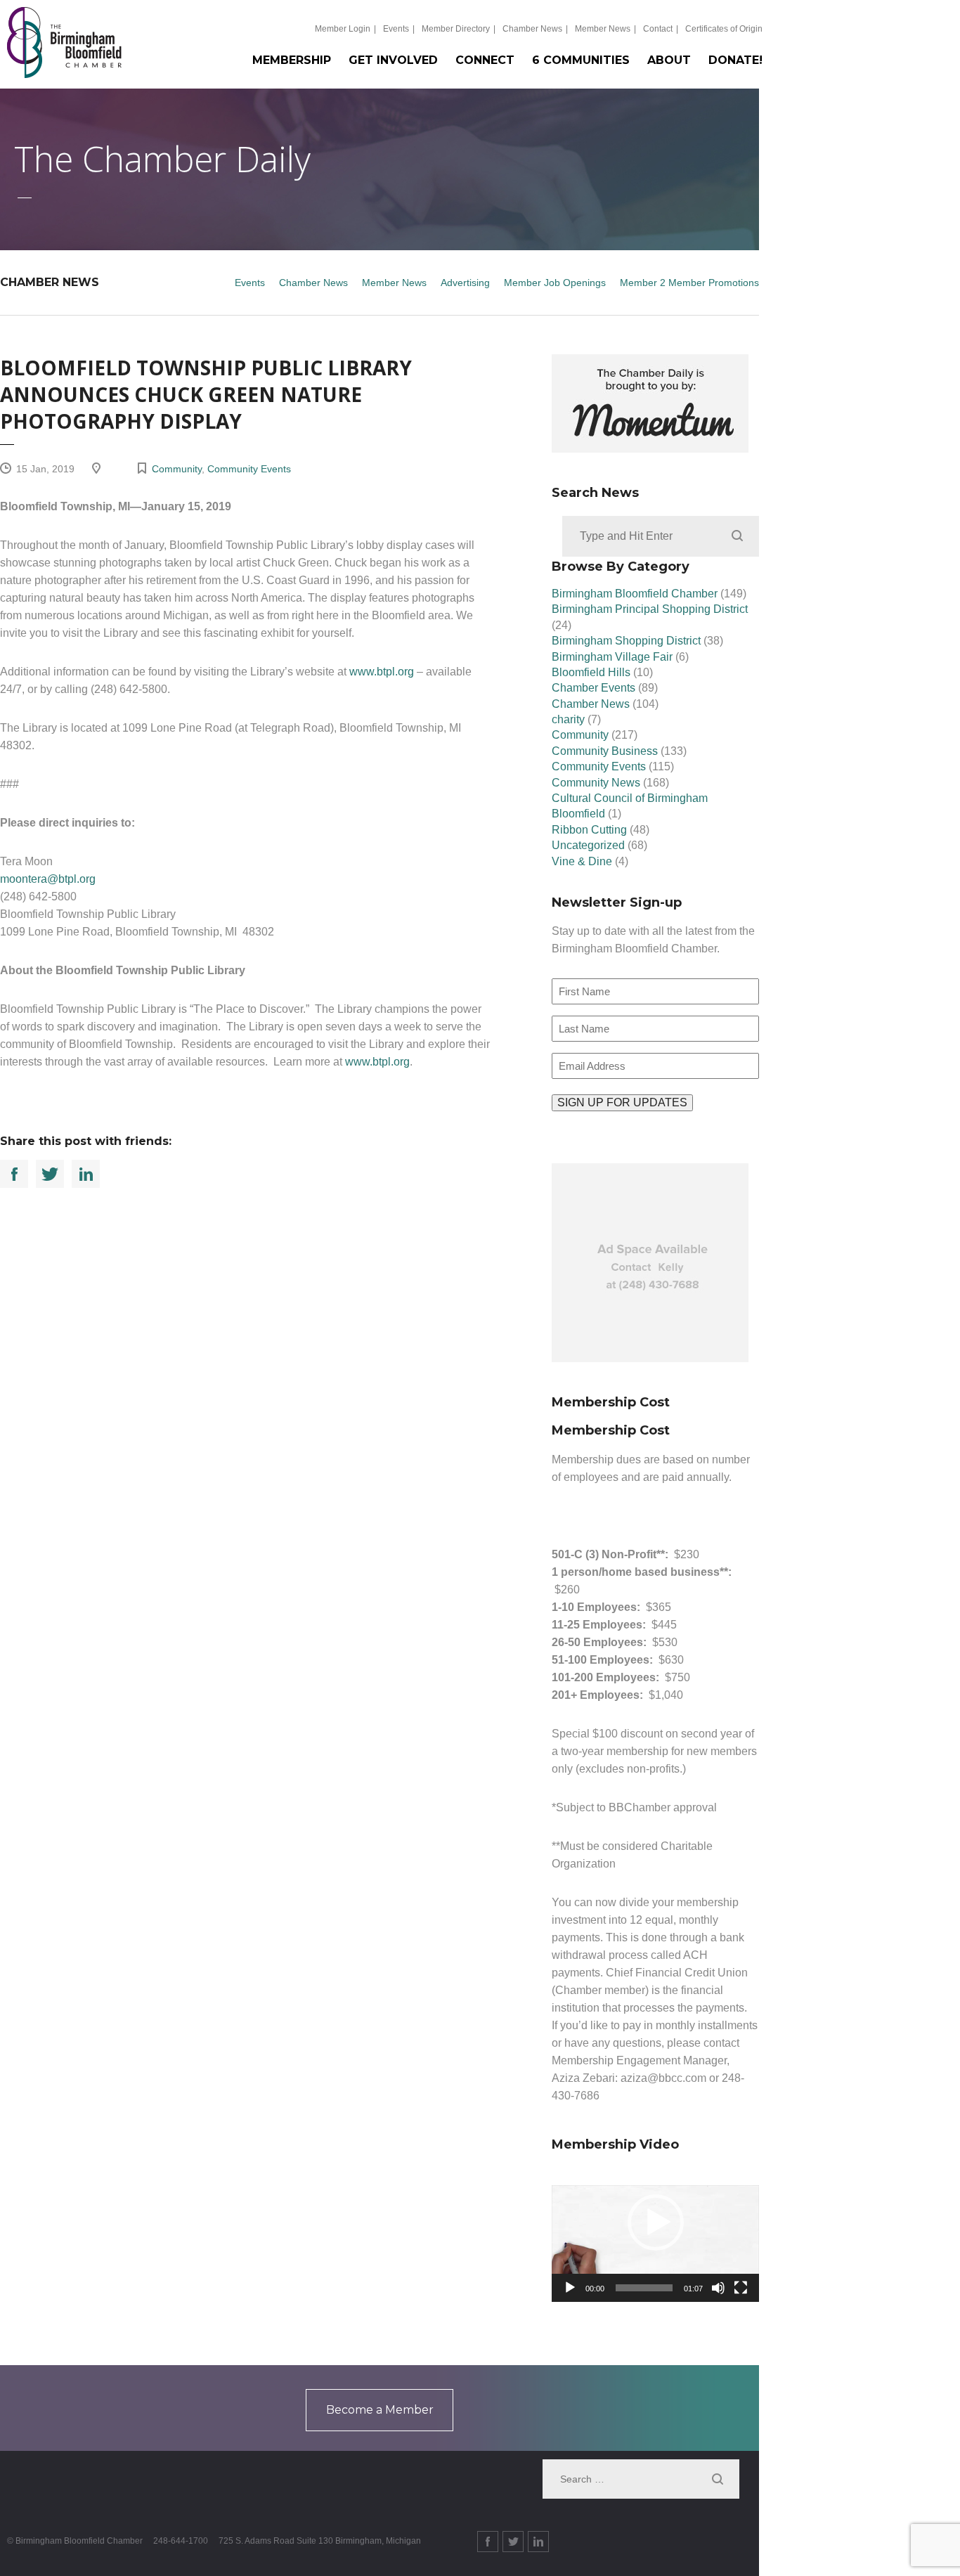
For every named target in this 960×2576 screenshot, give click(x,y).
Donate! (735, 60)
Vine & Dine (582, 861)
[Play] (570, 2288)
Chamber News (532, 29)
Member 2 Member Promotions (689, 283)
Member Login (343, 29)
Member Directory (456, 29)
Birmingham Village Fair (612, 657)
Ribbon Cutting (589, 830)
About (669, 60)
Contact (658, 29)
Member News (603, 29)
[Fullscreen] (741, 2288)
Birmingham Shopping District (626, 641)
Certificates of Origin (724, 29)
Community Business (605, 751)
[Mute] (718, 2288)
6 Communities (581, 60)
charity (568, 719)
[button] (656, 2222)
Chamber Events (593, 688)
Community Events (249, 469)
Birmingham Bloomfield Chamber (635, 594)
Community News (596, 783)
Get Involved (393, 60)
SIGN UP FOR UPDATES (622, 1102)
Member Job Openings (555, 283)
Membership (292, 60)
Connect (485, 60)
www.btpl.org (382, 672)
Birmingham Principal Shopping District (650, 609)
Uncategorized (588, 845)
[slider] (644, 2288)
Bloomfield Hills (591, 672)
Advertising (465, 283)
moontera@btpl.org (48, 879)
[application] (655, 2244)
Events (396, 29)
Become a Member (380, 2410)
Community (177, 469)
